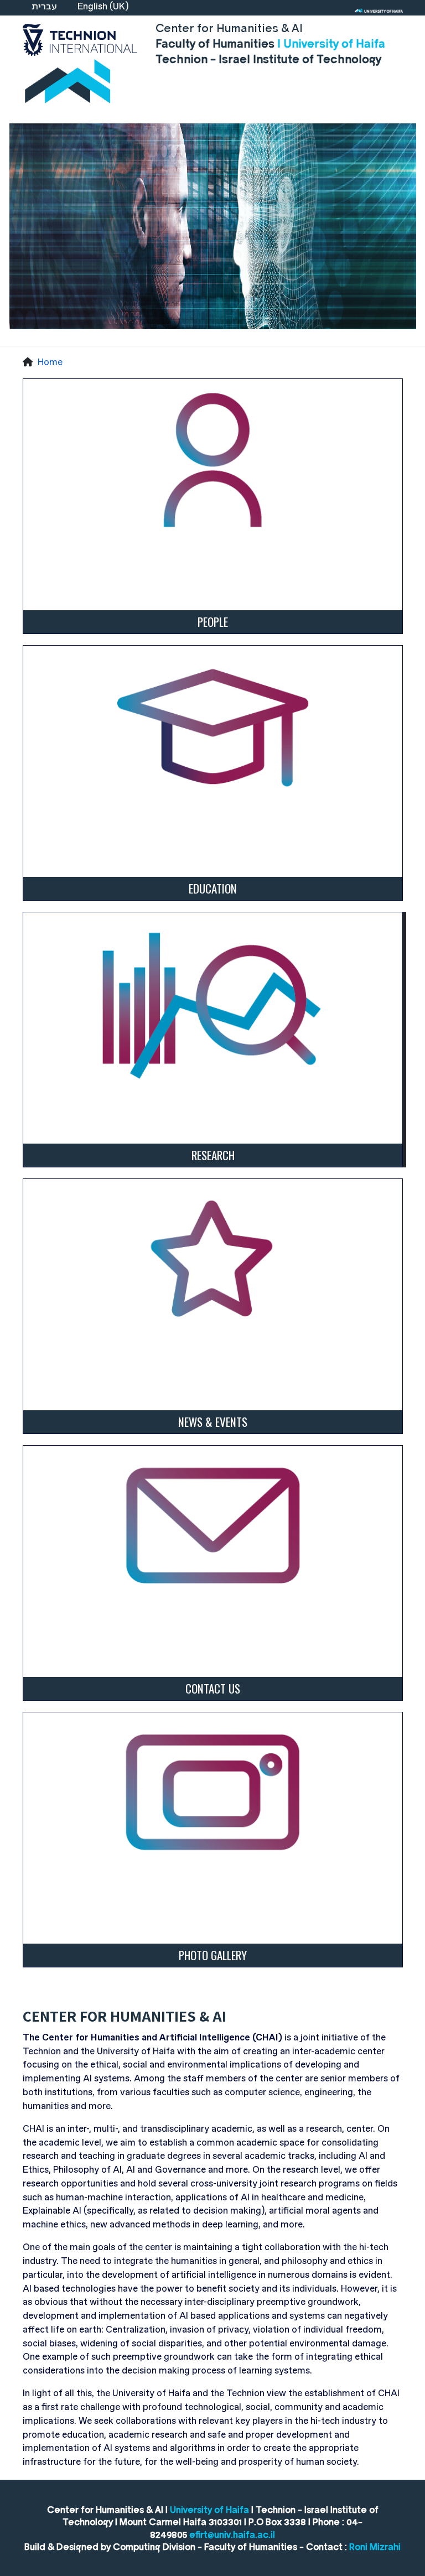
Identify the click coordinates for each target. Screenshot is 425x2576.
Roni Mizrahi (375, 2546)
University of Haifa (209, 2509)
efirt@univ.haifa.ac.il (232, 2534)
